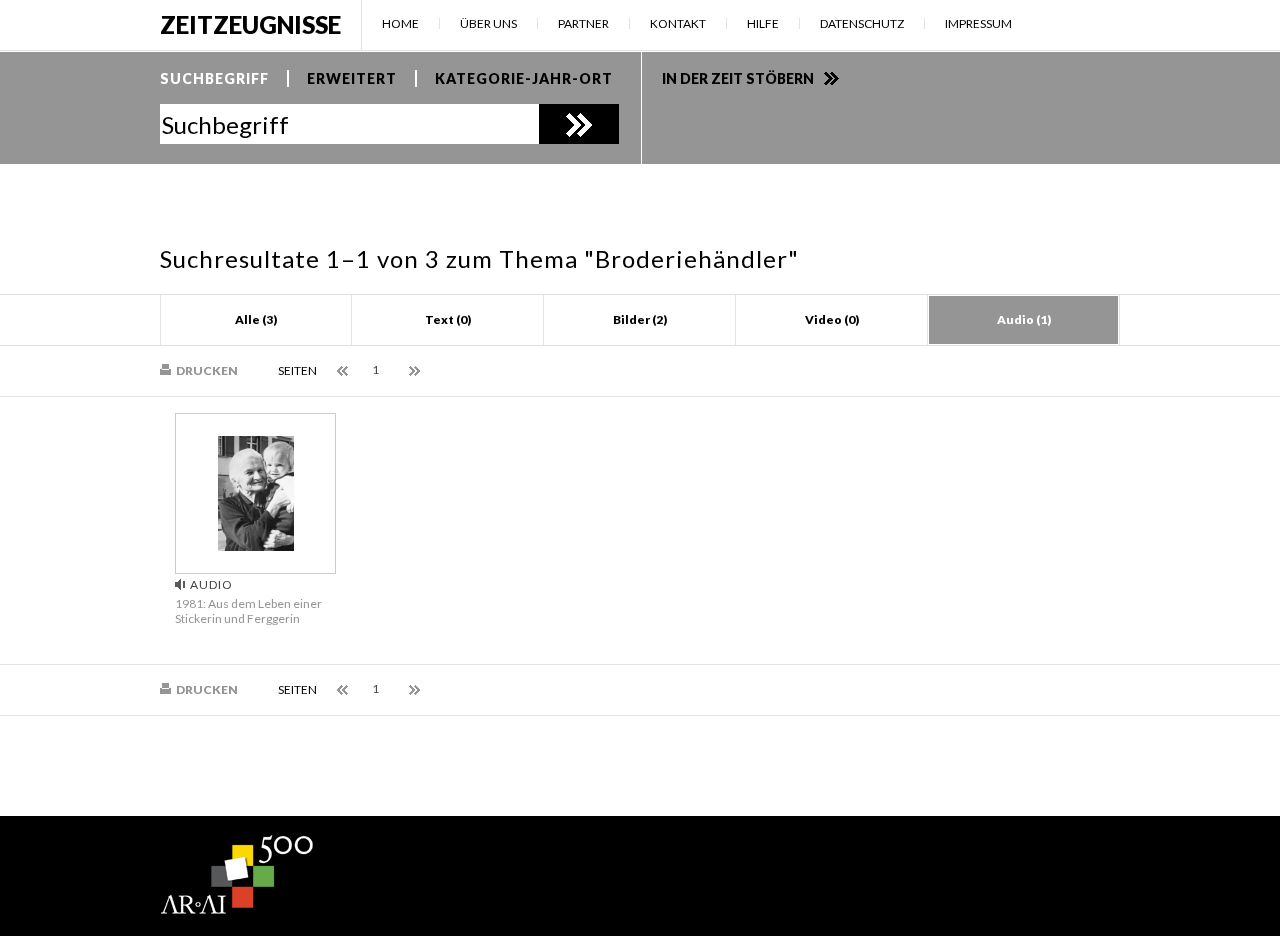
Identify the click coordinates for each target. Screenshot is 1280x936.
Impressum (978, 23)
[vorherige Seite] (344, 371)
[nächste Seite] (416, 371)
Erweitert (352, 78)
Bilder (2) (640, 319)
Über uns (488, 23)
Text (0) (448, 319)
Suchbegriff (214, 78)
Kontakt (678, 23)
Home (400, 23)
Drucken (207, 370)
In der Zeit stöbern (738, 78)
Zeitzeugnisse (250, 24)
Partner (583, 23)
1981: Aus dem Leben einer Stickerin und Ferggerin (248, 611)
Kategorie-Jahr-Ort (524, 78)
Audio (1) (1024, 319)
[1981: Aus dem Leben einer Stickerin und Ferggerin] (256, 546)
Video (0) (832, 319)
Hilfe (763, 23)
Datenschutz (862, 23)
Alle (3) (256, 319)
